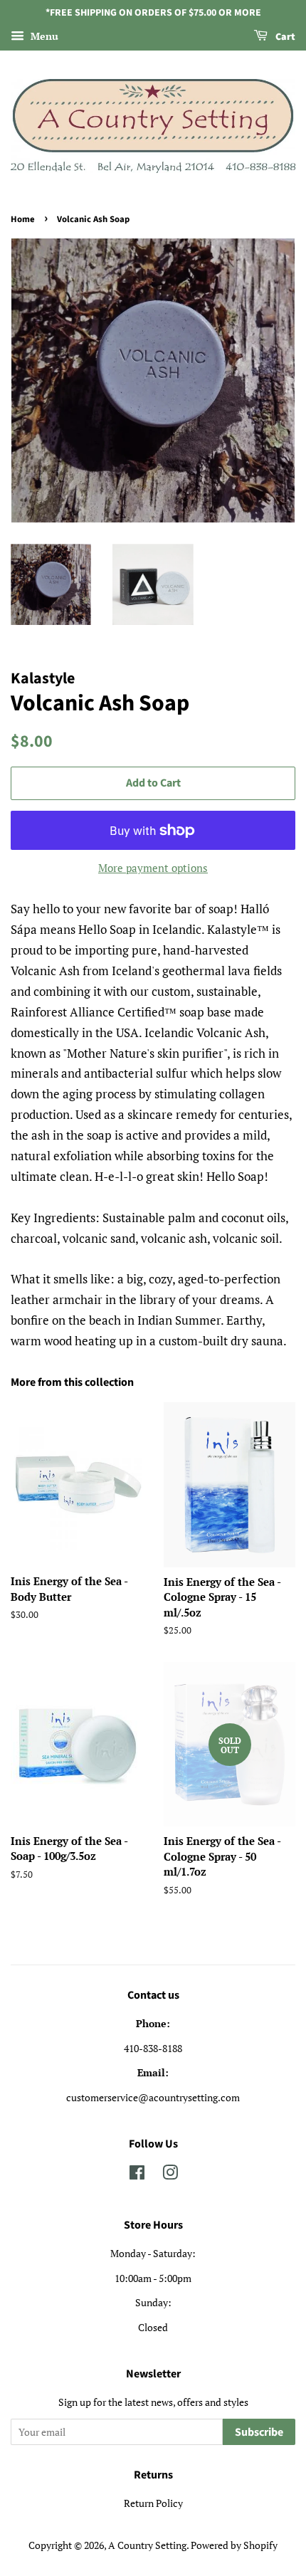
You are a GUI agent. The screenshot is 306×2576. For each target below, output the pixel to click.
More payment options (153, 868)
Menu (43, 36)
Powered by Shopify (234, 2545)
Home (23, 219)
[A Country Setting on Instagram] (170, 2175)
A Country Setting (147, 2545)
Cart (284, 37)
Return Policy (153, 2503)
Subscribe (259, 2432)
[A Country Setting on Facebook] (137, 2175)
